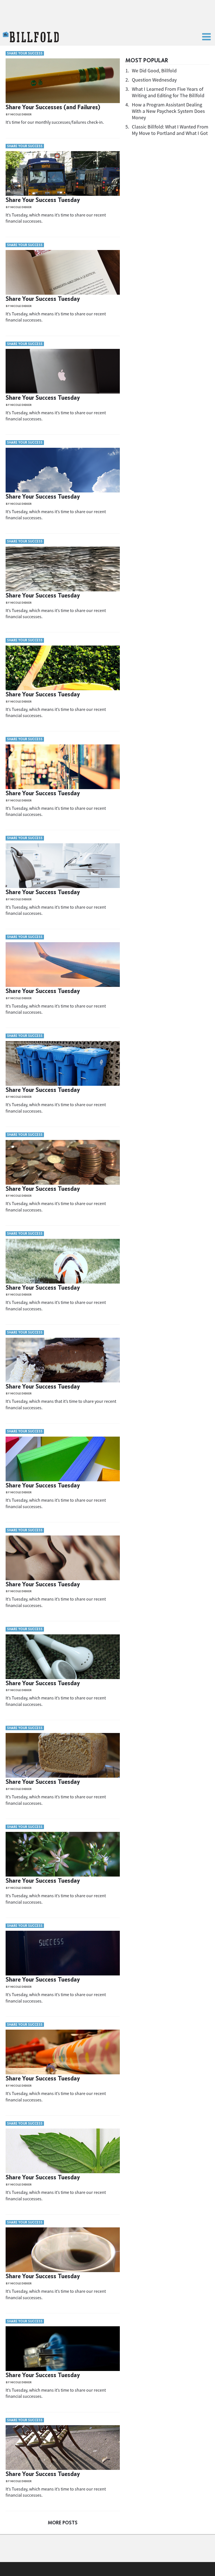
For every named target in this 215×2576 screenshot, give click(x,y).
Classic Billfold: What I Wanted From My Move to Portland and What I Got (170, 130)
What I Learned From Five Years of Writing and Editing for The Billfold (168, 92)
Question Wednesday (154, 80)
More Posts (63, 2523)
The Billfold (31, 37)
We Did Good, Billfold (154, 71)
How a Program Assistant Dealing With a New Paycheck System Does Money (168, 111)
